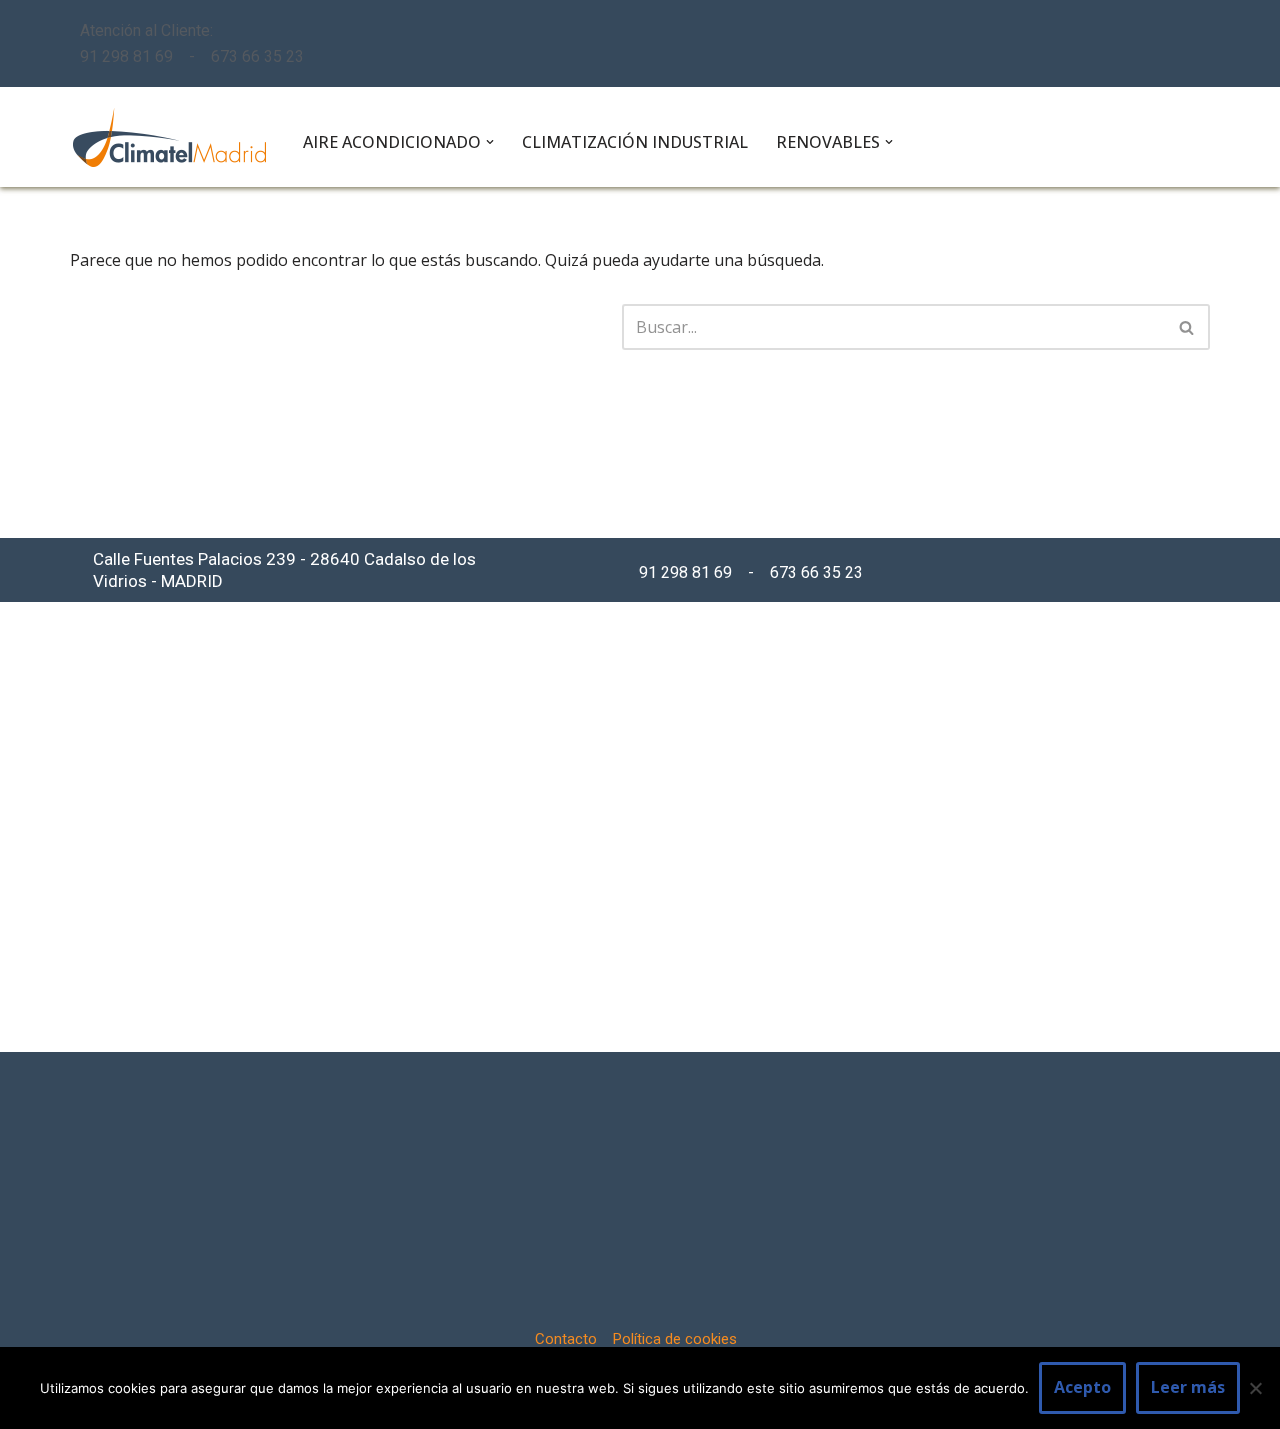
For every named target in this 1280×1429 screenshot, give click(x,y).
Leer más (1188, 1387)
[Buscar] (1187, 327)
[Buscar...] (346, 327)
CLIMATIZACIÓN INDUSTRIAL (635, 142)
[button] (490, 142)
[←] (169, 137)
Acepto (1082, 1387)
